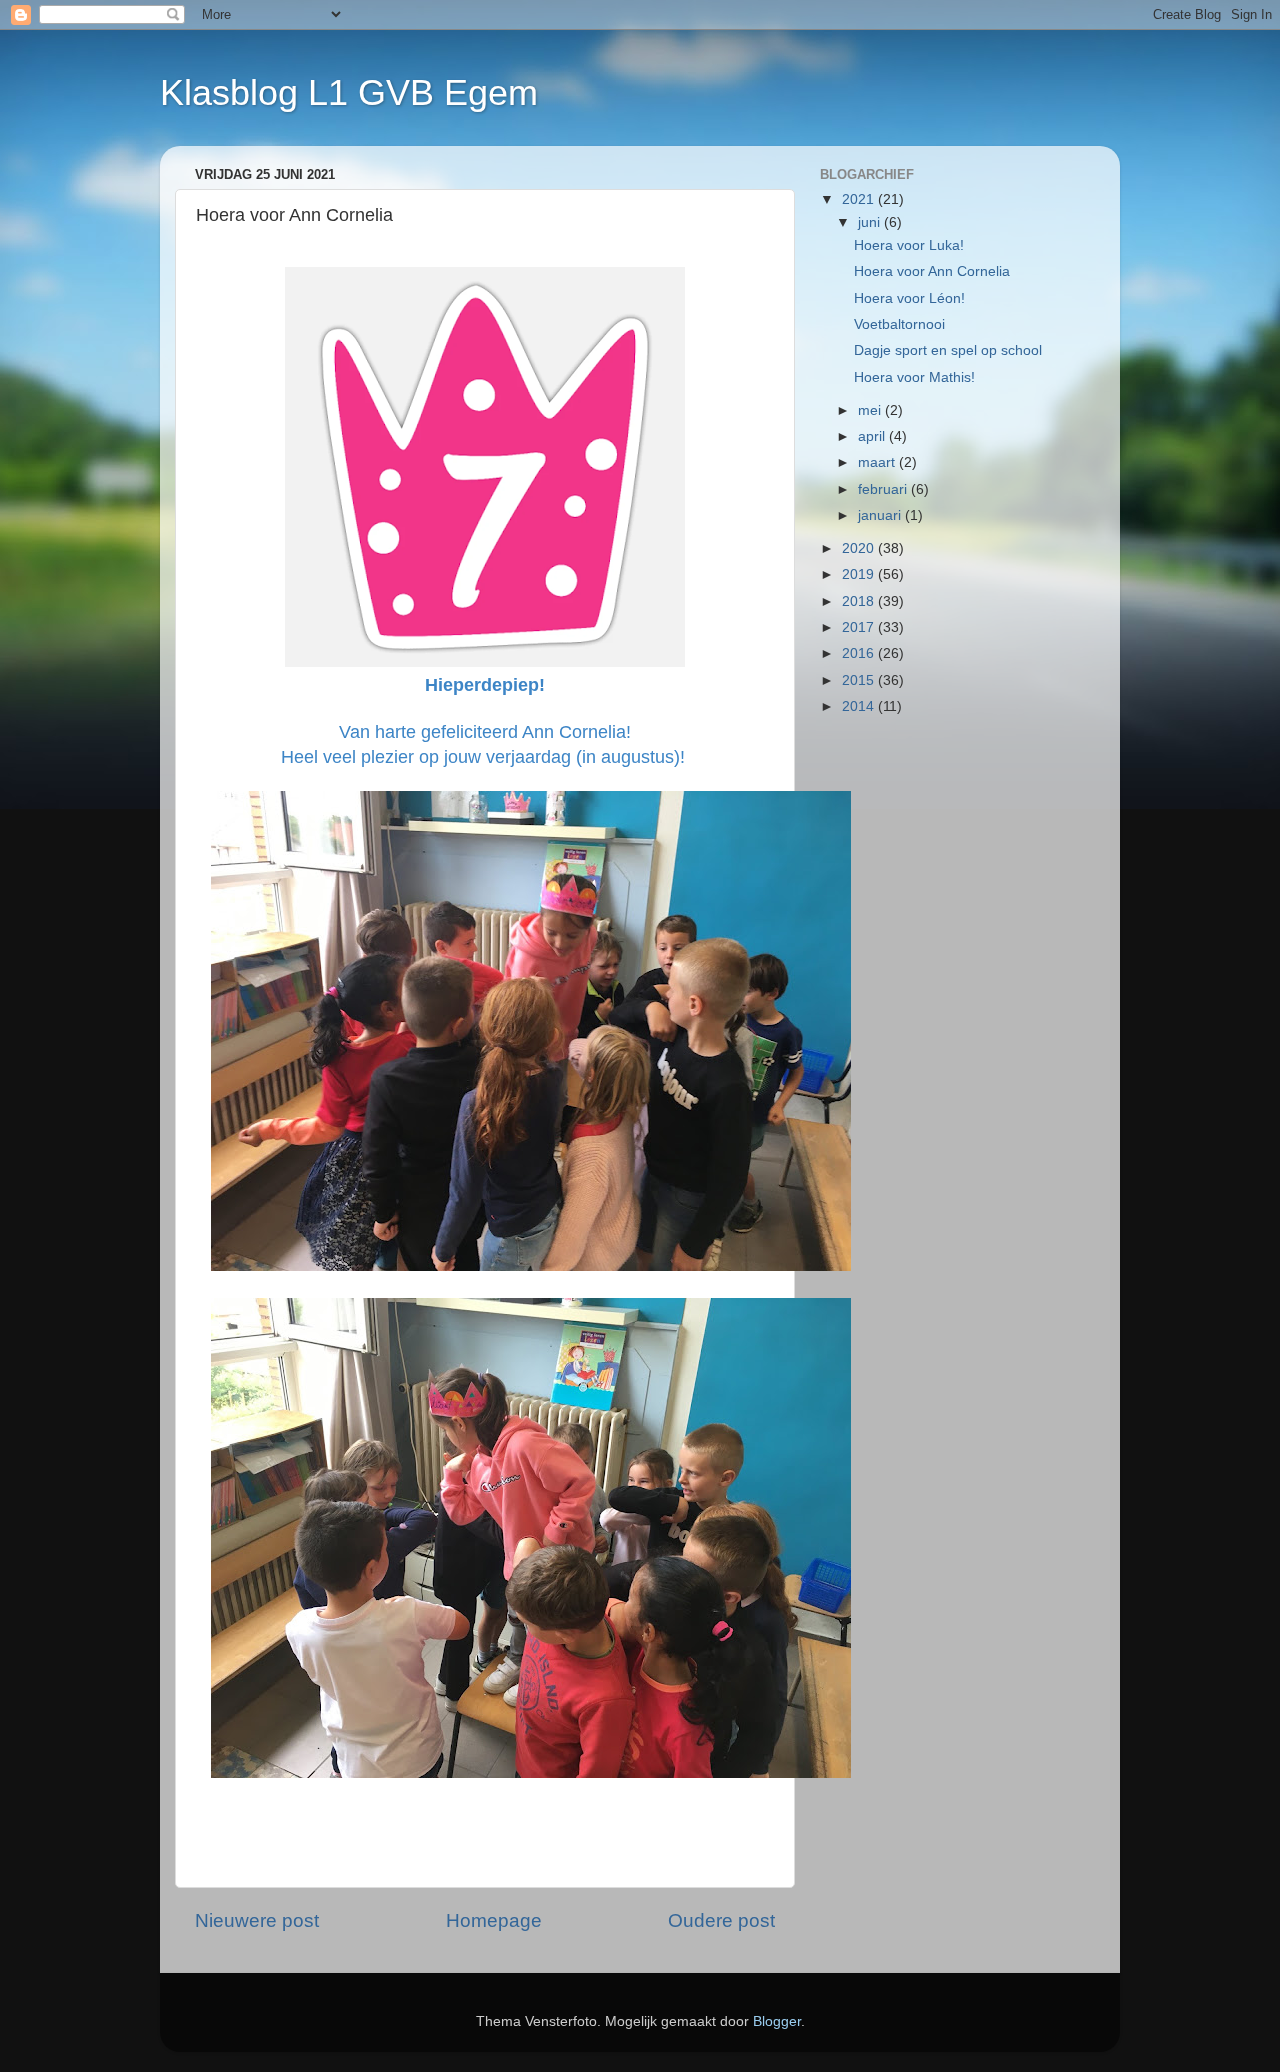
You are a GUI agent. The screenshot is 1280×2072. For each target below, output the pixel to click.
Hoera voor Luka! (909, 245)
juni (871, 222)
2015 (860, 680)
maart (878, 462)
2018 (860, 601)
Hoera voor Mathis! (914, 377)
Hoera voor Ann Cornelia (932, 271)
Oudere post (721, 1920)
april (873, 436)
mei (871, 410)
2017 (860, 627)
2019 (860, 574)
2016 (860, 653)
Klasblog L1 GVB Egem (349, 92)
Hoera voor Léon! (909, 298)
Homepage (494, 1920)
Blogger (777, 2021)
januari (881, 515)
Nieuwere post (257, 1920)
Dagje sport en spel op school (948, 350)
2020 (860, 548)
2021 (860, 199)
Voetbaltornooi (899, 324)
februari (884, 489)
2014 (860, 706)
